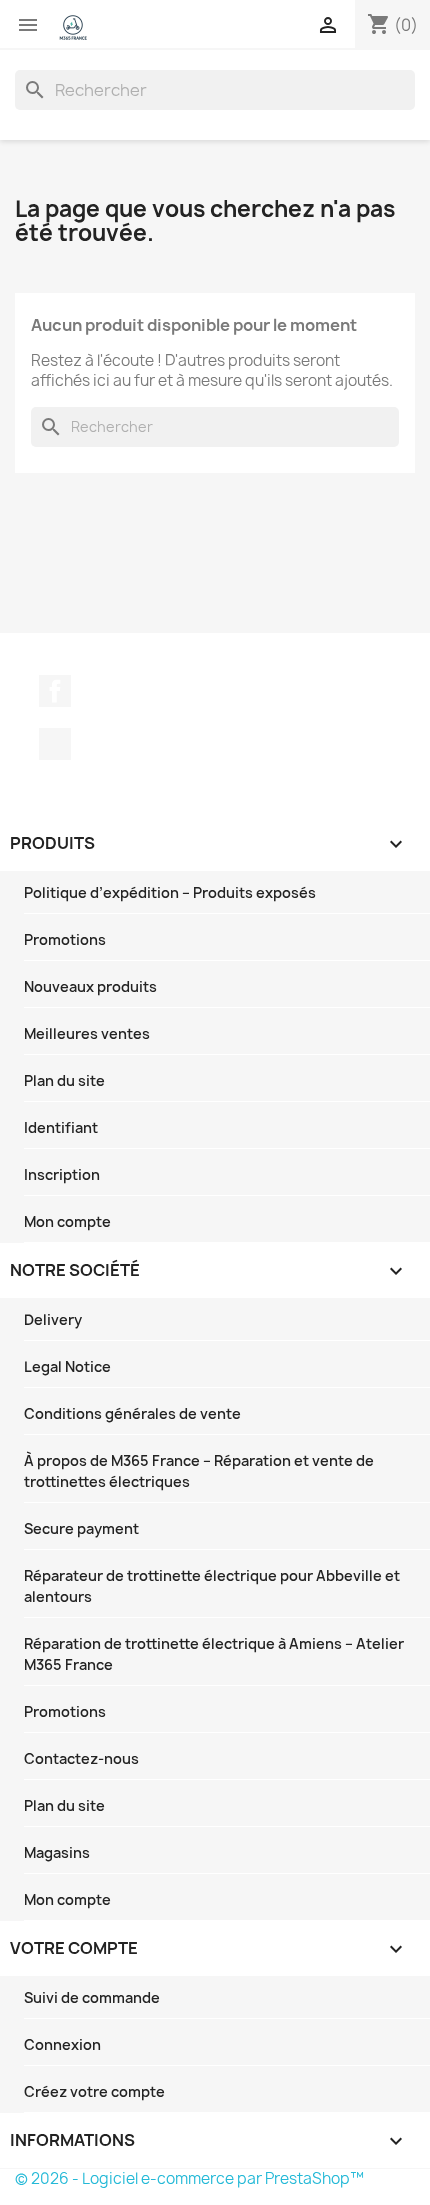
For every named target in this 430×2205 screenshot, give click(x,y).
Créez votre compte (94, 2091)
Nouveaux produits (90, 986)
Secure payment (81, 1528)
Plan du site (64, 1080)
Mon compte (67, 1221)
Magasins (57, 1852)
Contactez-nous (81, 1758)
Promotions (65, 939)
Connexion (62, 2044)
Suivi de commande (92, 1997)
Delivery (53, 1319)
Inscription (62, 1174)
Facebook (55, 691)
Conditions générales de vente (132, 1413)
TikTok (55, 744)
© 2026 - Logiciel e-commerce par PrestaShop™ (189, 2178)
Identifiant (61, 1127)
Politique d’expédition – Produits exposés (170, 892)
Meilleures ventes (87, 1033)
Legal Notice (67, 1366)
